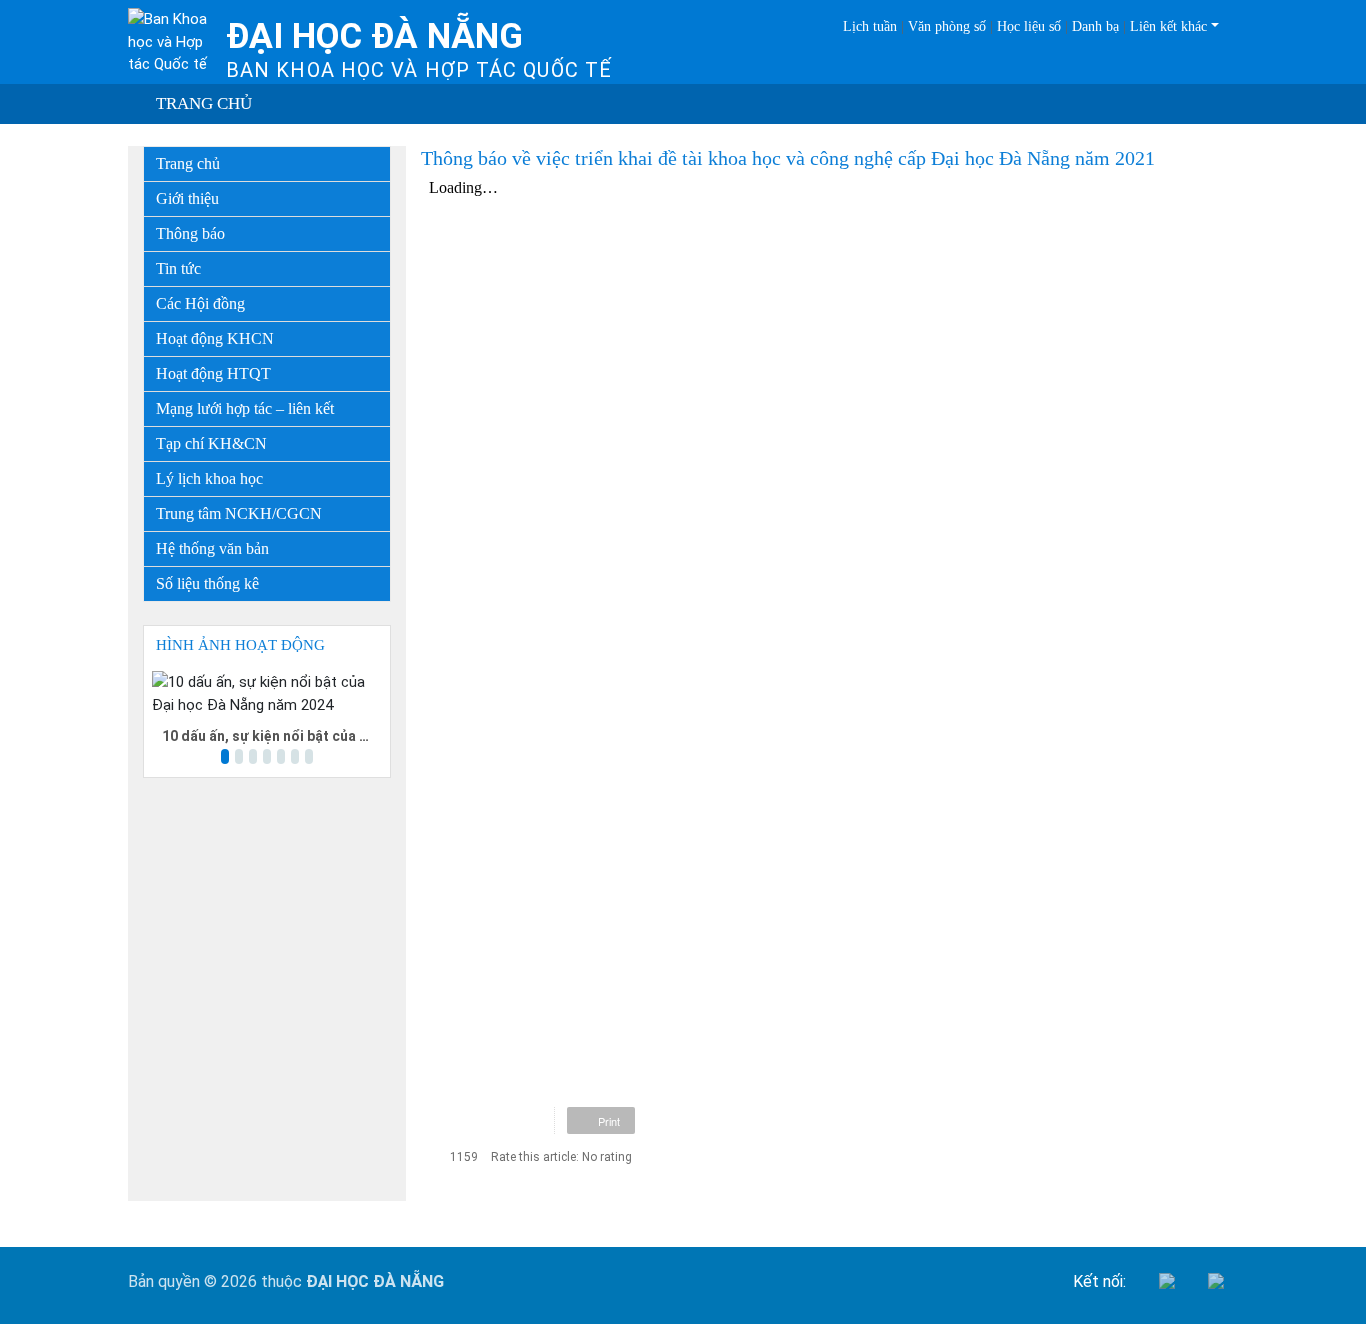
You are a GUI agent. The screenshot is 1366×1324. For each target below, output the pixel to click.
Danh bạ (1095, 26)
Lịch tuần (870, 26)
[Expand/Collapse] (377, 194)
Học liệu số (1029, 26)
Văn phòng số (947, 26)
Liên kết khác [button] (1168, 26)
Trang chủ (204, 103)
